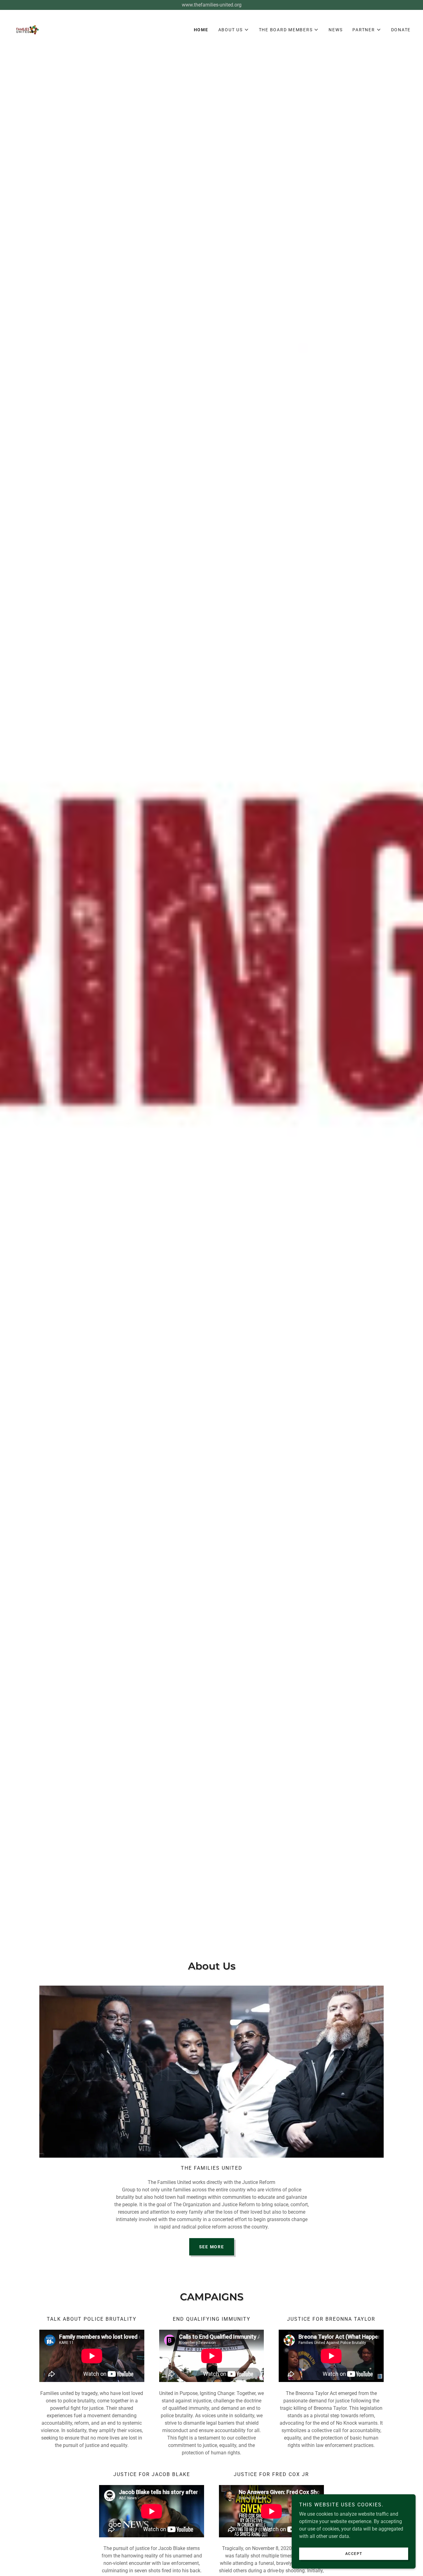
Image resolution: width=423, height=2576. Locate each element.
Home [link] (201, 30)
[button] (234, 30)
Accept (354, 2554)
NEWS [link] (336, 30)
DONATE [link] (401, 30)
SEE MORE (212, 2247)
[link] (27, 29)
